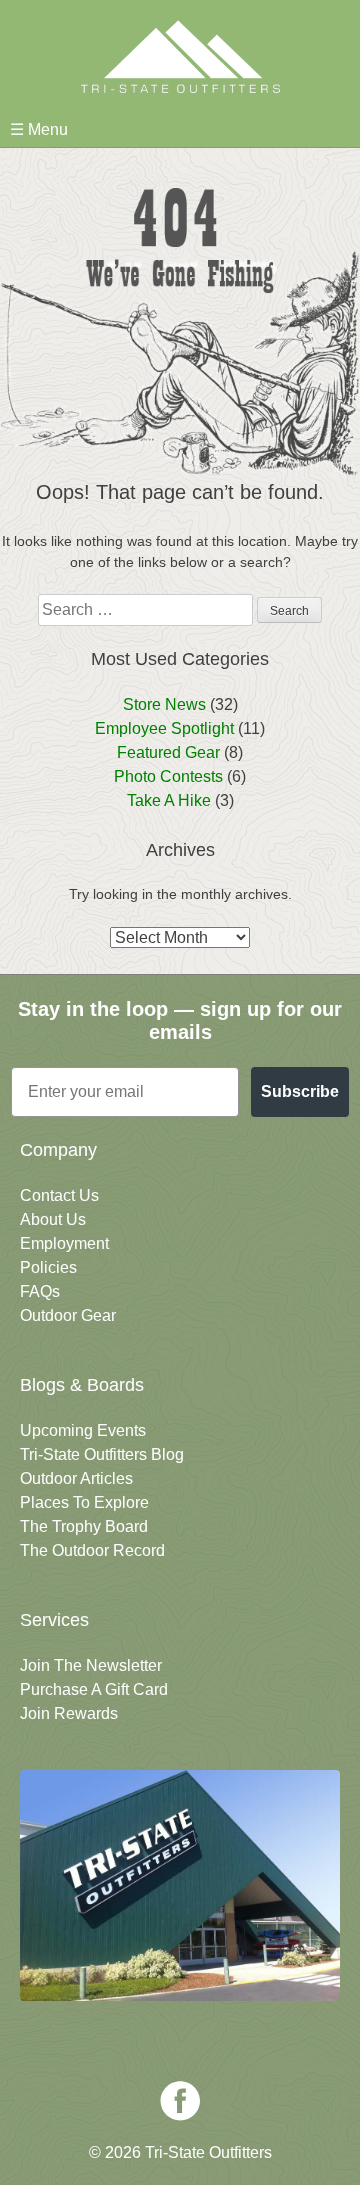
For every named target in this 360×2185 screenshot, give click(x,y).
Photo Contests (168, 776)
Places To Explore (84, 1502)
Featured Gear (168, 752)
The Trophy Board (84, 1526)
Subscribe (300, 1091)
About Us (53, 1219)
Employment (64, 1243)
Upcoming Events (83, 1430)
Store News (164, 704)
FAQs (40, 1291)
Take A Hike (169, 800)
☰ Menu (39, 129)
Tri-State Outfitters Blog (102, 1454)
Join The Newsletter (91, 1665)
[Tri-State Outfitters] (180, 56)
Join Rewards (69, 1713)
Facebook (180, 2101)
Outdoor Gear (68, 1315)
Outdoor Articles (76, 1478)
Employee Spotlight (164, 728)
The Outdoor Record (92, 1550)
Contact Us (59, 1195)
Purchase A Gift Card (94, 1689)
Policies (48, 1267)
